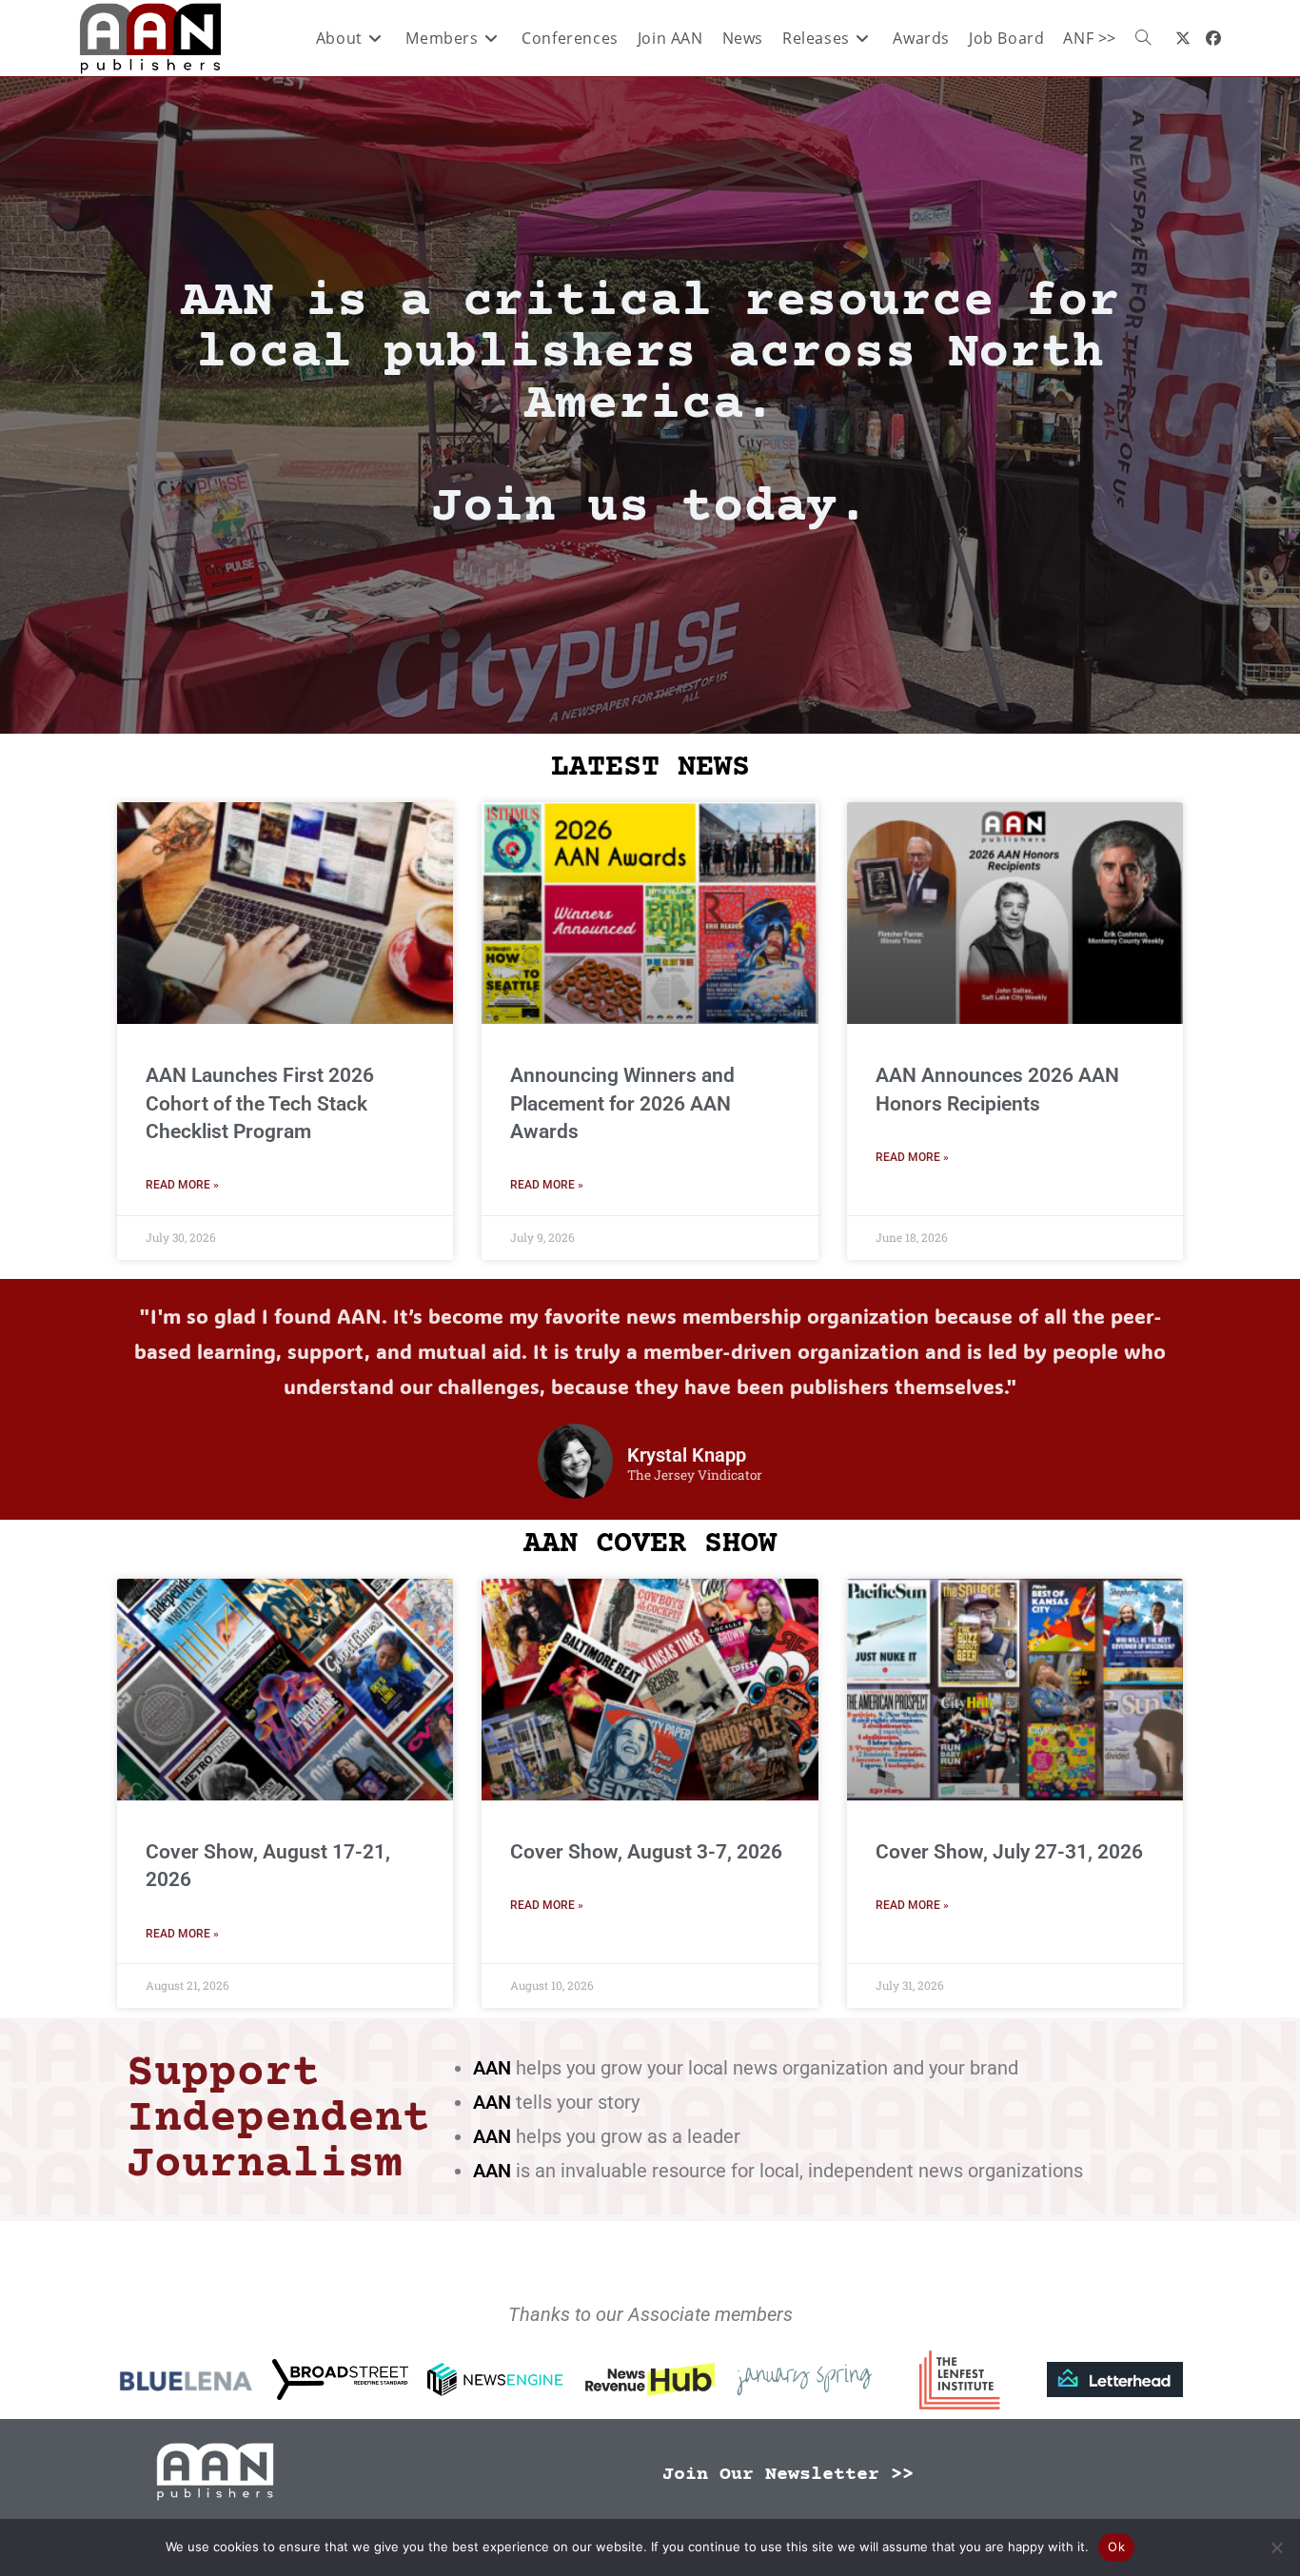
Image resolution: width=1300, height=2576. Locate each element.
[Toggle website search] (1143, 38)
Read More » (182, 1185)
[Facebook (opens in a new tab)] (1213, 38)
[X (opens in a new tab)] (1183, 38)
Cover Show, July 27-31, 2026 (1009, 1852)
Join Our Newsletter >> (788, 2475)
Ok (1116, 2547)
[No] (1276, 2547)
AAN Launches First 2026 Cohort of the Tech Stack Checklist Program (260, 1103)
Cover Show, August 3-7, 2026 (646, 1852)
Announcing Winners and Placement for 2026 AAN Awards (622, 1103)
